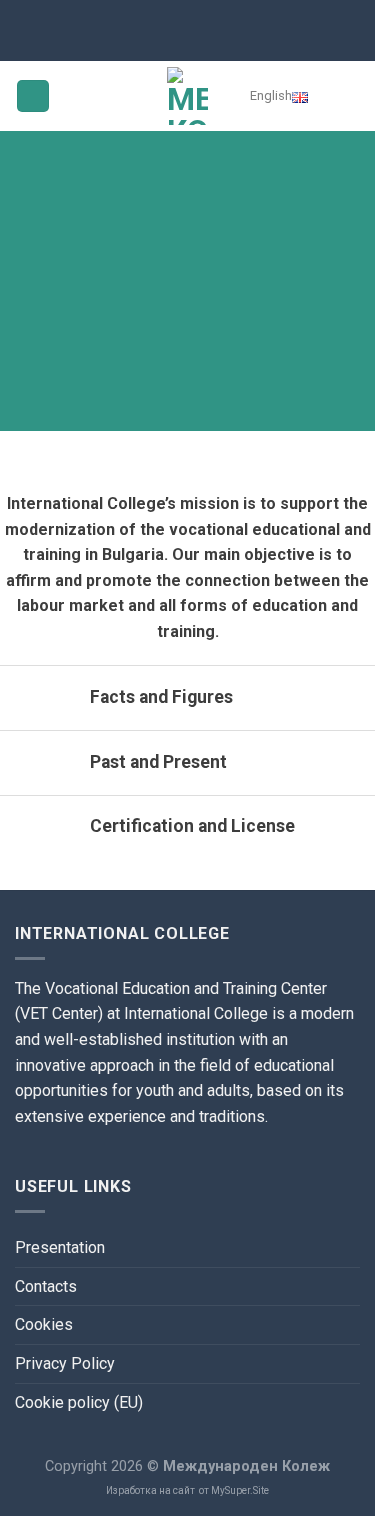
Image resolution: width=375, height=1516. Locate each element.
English (271, 95)
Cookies (44, 1324)
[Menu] (33, 96)
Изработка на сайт (150, 1490)
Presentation (60, 1247)
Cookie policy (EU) (79, 1402)
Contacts (46, 1286)
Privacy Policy (65, 1363)
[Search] (345, 96)
